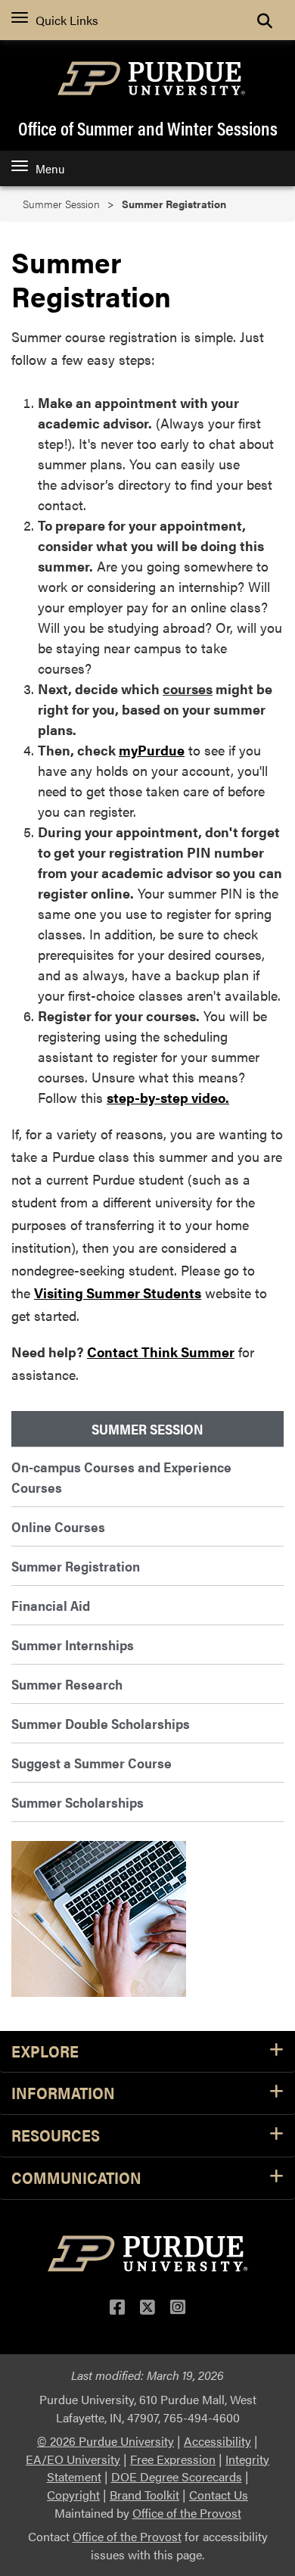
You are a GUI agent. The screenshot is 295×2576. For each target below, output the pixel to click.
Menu (50, 168)
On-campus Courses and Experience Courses (121, 1477)
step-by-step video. (168, 1097)
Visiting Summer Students (118, 1293)
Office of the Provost (187, 2513)
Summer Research (67, 1684)
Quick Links (67, 20)
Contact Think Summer (161, 1352)
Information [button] (63, 2093)
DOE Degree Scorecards (177, 2476)
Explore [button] (45, 2052)
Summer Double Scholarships (101, 1723)
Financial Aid (51, 1605)
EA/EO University (73, 2459)
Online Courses (58, 1526)
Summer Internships (73, 1645)
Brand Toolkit (144, 2495)
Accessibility (217, 2441)
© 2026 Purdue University (106, 2441)
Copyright (73, 2495)
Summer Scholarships (78, 1802)
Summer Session (61, 204)
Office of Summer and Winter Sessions (148, 128)
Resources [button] (56, 2136)
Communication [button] (76, 2178)
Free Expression (173, 2459)
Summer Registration (76, 1566)
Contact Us (219, 2495)
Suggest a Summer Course (92, 1763)
